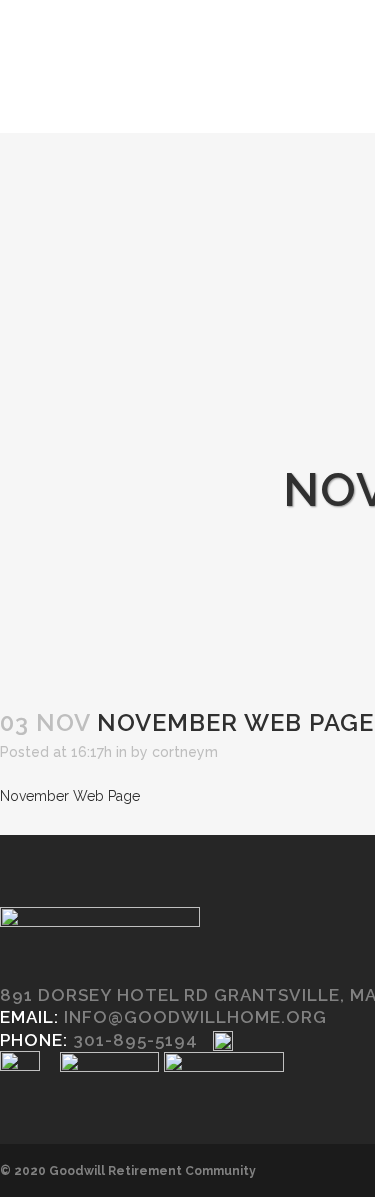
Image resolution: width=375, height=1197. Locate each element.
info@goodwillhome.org (195, 1017)
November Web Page (70, 796)
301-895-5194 (135, 1040)
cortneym (185, 752)
